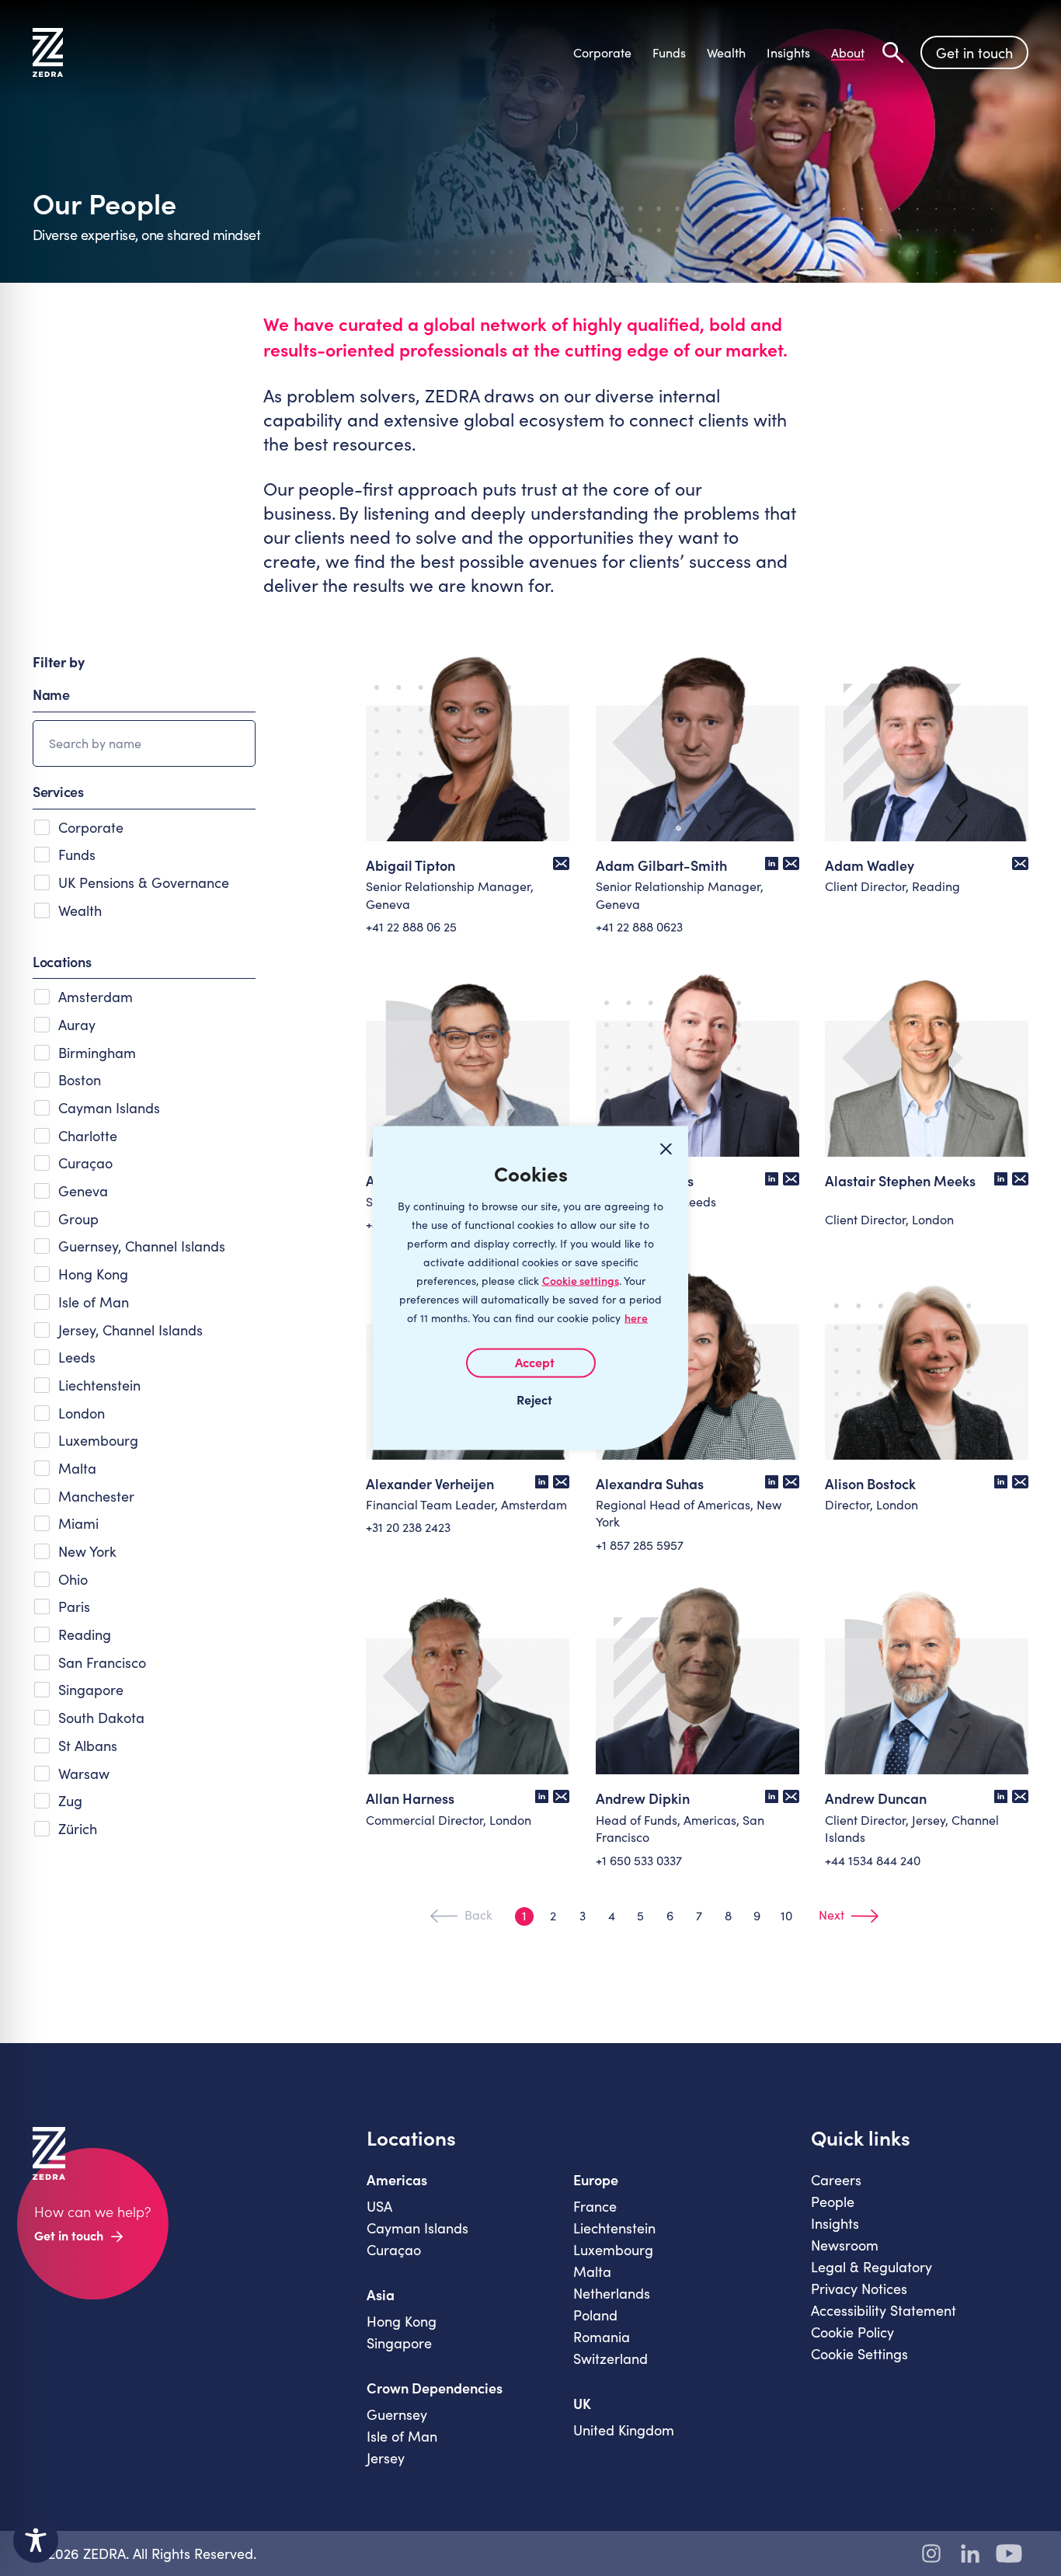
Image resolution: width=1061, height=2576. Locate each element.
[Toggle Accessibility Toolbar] (36, 2540)
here (636, 1318)
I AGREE (531, 1363)
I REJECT (530, 1399)
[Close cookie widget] (666, 1149)
